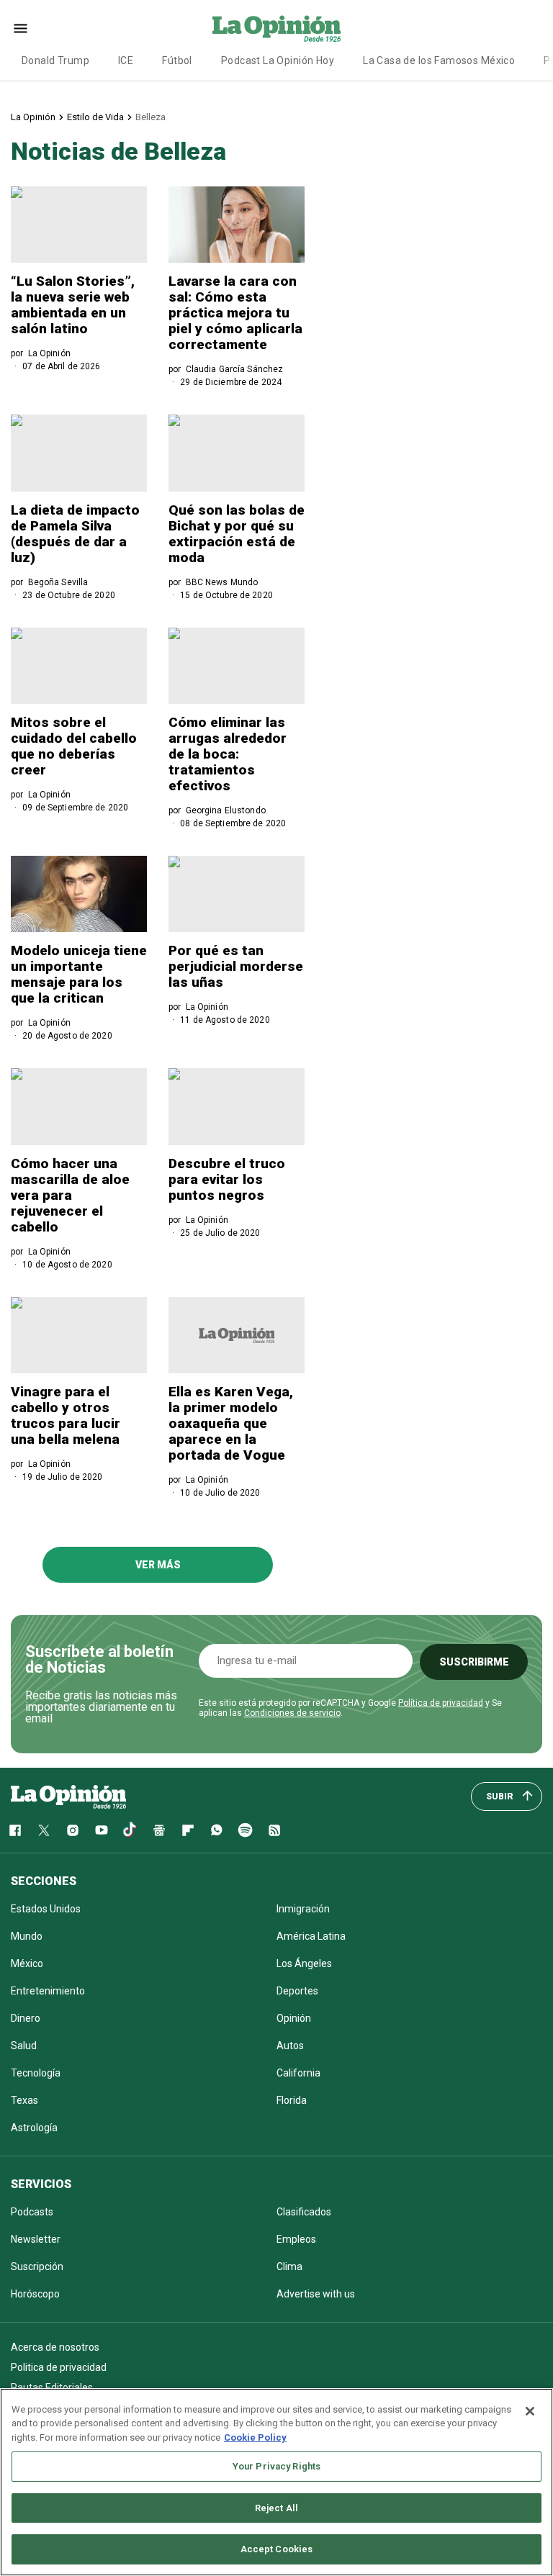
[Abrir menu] (21, 28)
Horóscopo (35, 2294)
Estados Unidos (46, 1909)
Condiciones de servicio (292, 1713)
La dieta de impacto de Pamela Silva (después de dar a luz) (75, 534)
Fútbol (177, 60)
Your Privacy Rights (276, 2466)
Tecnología (36, 2073)
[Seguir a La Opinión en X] (44, 1830)
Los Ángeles (304, 1963)
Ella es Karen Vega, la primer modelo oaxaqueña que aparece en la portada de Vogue (231, 1423)
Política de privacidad (441, 1703)
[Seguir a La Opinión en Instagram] (73, 1830)
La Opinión (33, 117)
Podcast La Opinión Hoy (278, 60)
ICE (126, 60)
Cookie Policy (255, 2437)
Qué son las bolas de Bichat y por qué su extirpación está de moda (237, 534)
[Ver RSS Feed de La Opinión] (274, 1830)
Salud (24, 2046)
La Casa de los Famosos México (439, 60)
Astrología (34, 2128)
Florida (292, 2100)
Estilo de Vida (95, 117)
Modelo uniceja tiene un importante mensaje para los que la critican (79, 974)
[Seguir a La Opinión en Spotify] (246, 1830)
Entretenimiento (48, 1991)
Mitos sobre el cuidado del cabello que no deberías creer (74, 746)
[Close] (530, 2411)
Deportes (297, 1991)
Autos (290, 2046)
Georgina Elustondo (226, 810)
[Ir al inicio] (68, 1797)
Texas (24, 2100)
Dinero (26, 2018)
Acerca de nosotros (55, 2347)
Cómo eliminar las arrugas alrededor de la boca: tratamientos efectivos (228, 754)
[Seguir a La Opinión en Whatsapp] (217, 1830)
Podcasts (32, 2212)
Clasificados (304, 2212)
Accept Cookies (277, 2549)
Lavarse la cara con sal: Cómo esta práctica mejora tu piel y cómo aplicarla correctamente (235, 313)
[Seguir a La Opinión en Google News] (159, 1830)
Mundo (27, 1936)
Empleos (296, 2239)
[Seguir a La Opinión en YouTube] (102, 1830)
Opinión (294, 2018)
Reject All (276, 2508)
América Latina (311, 1936)
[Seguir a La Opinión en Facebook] (15, 1830)
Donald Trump (55, 60)
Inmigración (303, 1909)
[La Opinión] (276, 28)
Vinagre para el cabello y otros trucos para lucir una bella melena (66, 1415)
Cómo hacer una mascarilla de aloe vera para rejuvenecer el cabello (70, 1195)
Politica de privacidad (59, 2367)
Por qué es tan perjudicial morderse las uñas (236, 966)
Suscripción (37, 2267)
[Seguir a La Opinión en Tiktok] (130, 1830)
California (298, 2073)
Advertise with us (316, 2294)
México (27, 1963)
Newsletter (36, 2239)
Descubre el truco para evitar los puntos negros (227, 1179)
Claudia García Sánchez (235, 369)
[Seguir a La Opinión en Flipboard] (188, 1830)
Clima (289, 2267)
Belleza (150, 117)
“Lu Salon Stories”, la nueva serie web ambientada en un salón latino (73, 305)
